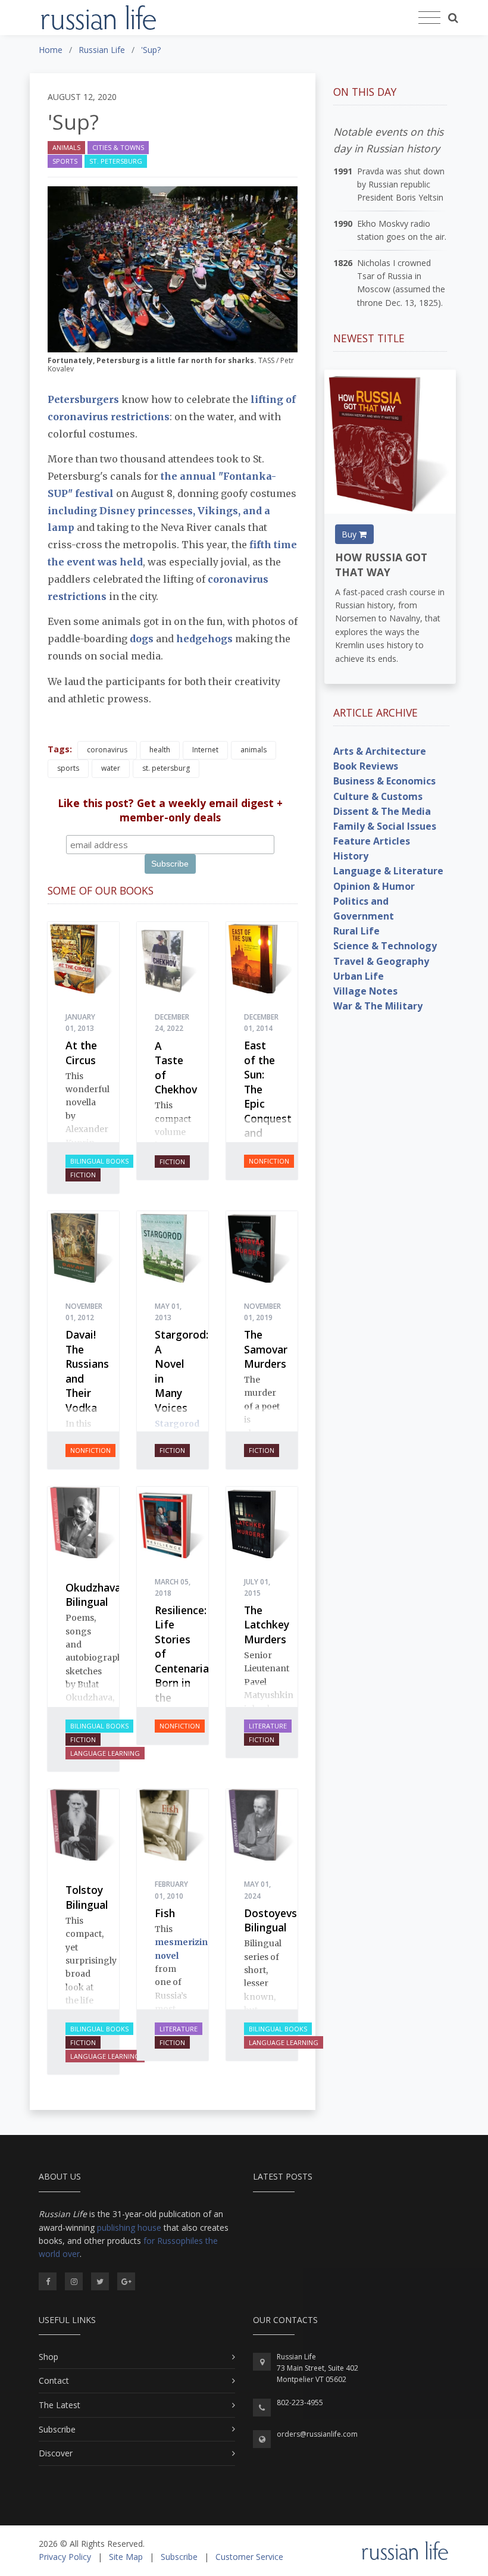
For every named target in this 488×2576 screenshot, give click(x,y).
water (111, 768)
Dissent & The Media (382, 811)
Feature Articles (372, 841)
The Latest (60, 2405)
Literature (268, 1726)
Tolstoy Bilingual (87, 1897)
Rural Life (356, 931)
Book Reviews (366, 766)
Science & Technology (385, 946)
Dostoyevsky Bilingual (276, 1920)
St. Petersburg (116, 161)
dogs (143, 639)
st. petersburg (166, 768)
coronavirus (107, 750)
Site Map (126, 2557)
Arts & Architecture (380, 751)
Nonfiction (269, 1161)
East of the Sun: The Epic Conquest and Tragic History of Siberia (268, 1118)
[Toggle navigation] (429, 18)
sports (68, 768)
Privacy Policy (65, 2557)
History (351, 856)
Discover (56, 2453)
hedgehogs (206, 639)
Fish (165, 1913)
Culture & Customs (378, 796)
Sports (65, 161)
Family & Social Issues (385, 826)
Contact (54, 2380)
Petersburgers (83, 399)
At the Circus (81, 1053)
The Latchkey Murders (267, 1625)
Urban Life (359, 976)
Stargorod (177, 1424)
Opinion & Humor (374, 886)
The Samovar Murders (266, 1349)
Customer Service (249, 2557)
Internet (205, 750)
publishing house (129, 2228)
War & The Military (378, 1006)
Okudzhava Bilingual (93, 1595)
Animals (66, 147)
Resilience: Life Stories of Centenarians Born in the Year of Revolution (187, 1676)
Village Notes (365, 991)
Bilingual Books (99, 1161)
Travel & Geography (381, 961)
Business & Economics (384, 781)
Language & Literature (388, 871)
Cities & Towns (118, 147)
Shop (49, 2357)
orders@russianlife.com (317, 2434)
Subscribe (57, 2429)
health (160, 750)
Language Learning (105, 1753)
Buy (350, 534)
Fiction (83, 1175)
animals (254, 750)
